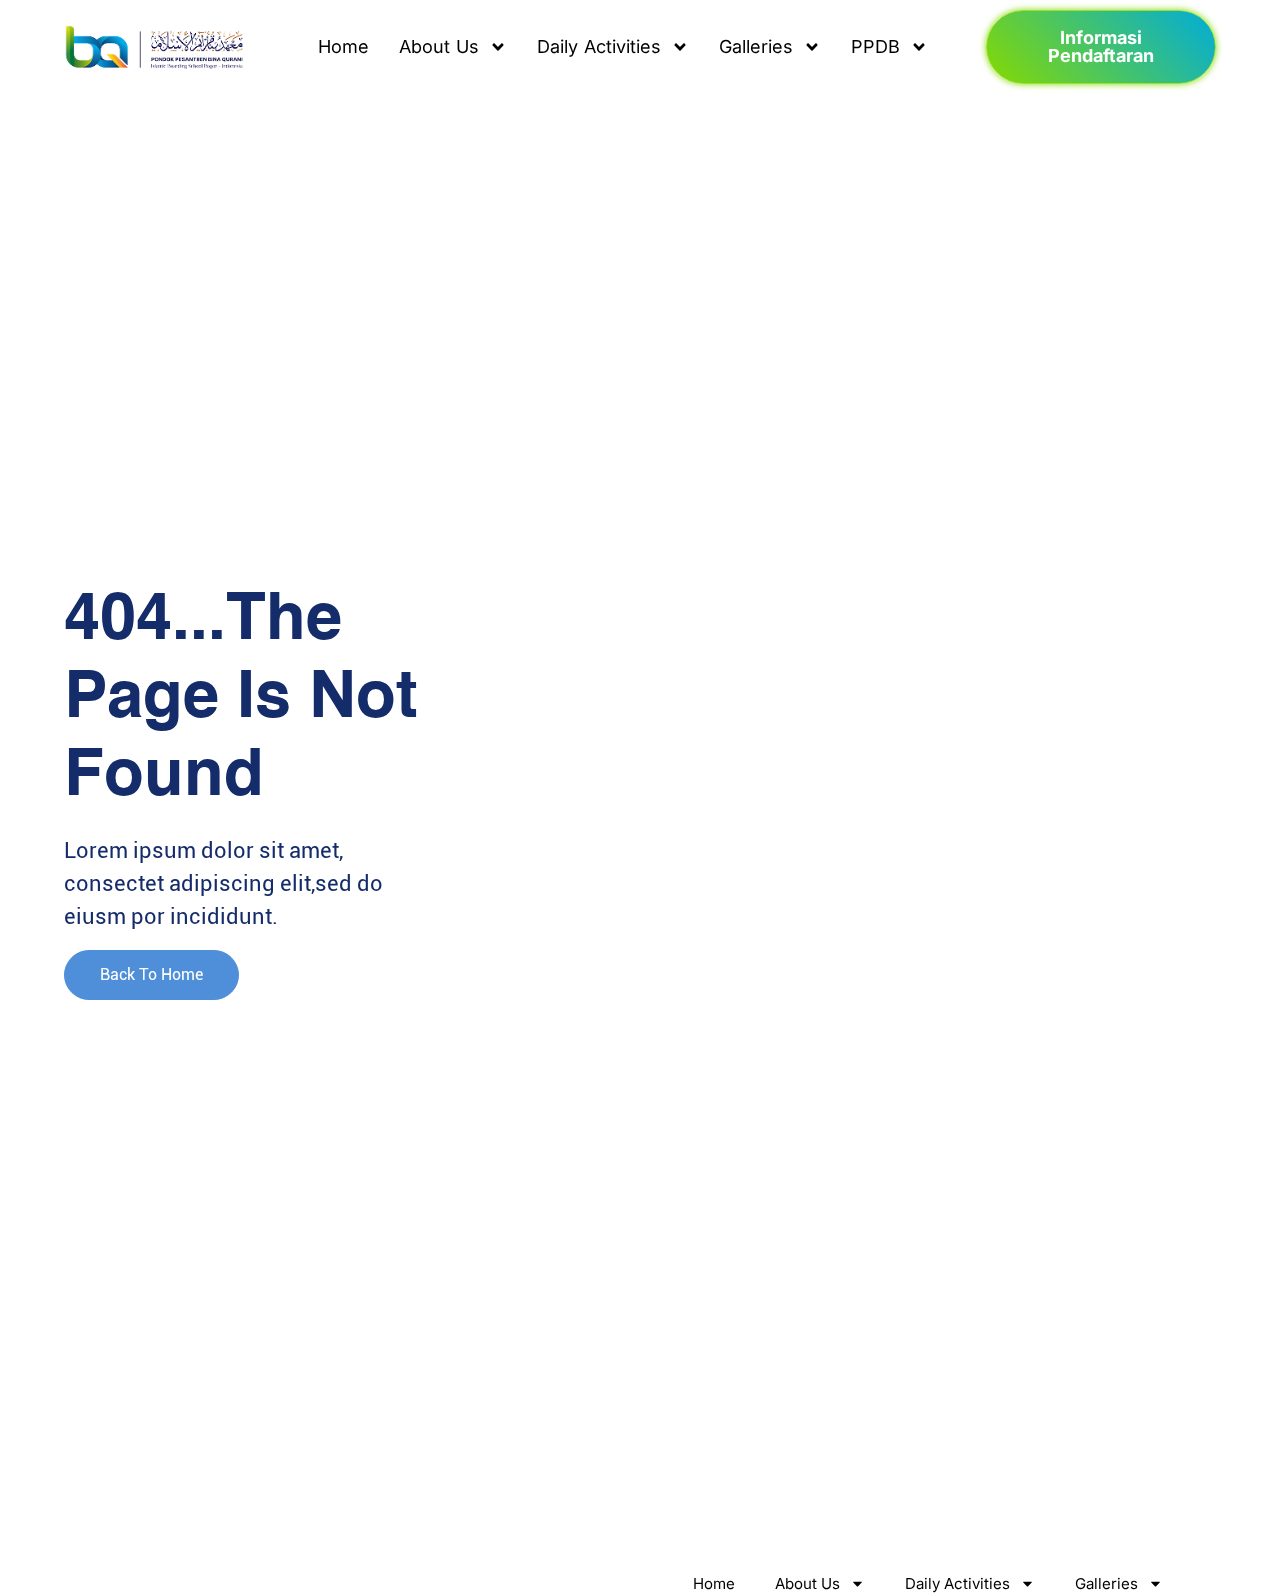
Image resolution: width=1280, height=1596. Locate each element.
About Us (439, 46)
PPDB (875, 46)
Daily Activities (599, 46)
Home (343, 46)
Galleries (756, 46)
